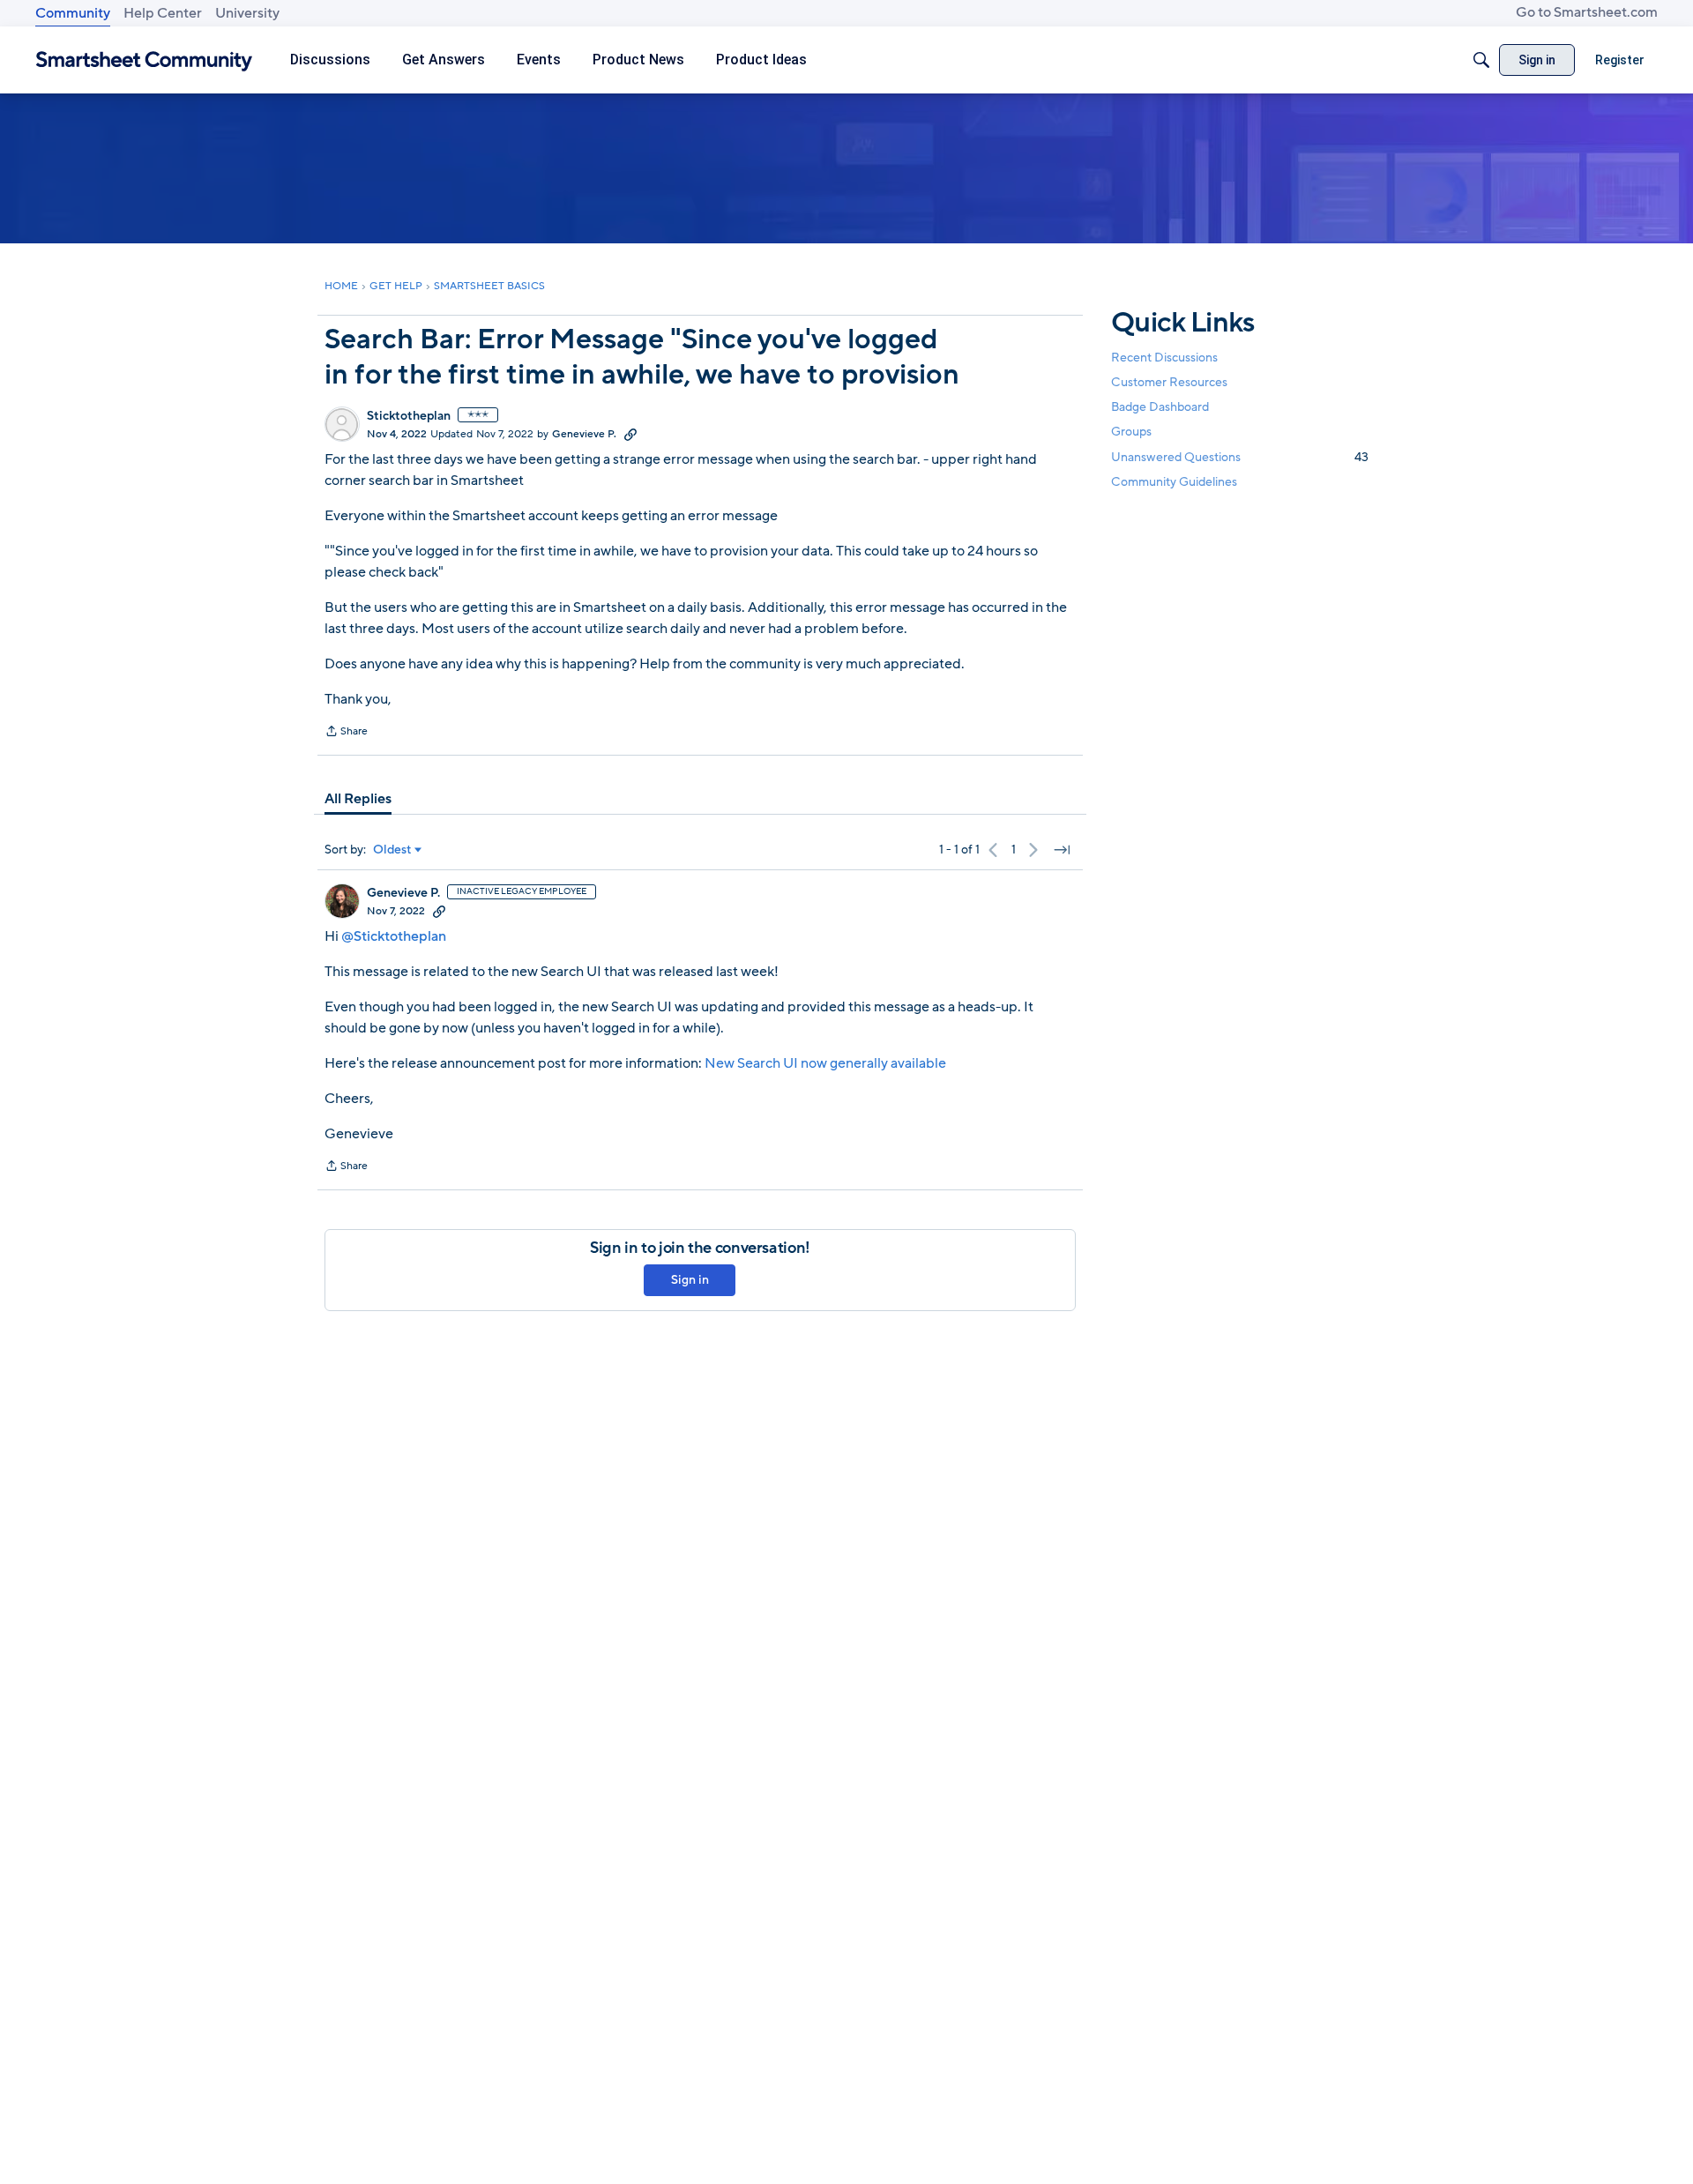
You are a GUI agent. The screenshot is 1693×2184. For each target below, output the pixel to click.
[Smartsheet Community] (144, 60)
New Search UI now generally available (825, 1063)
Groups (1131, 432)
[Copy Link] (630, 434)
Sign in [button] (690, 1280)
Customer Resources (1169, 382)
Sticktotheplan (409, 416)
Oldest (392, 850)
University (247, 13)
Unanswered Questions (1240, 457)
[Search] (1481, 60)
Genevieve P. (584, 434)
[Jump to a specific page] (1062, 850)
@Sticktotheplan (394, 936)
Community (73, 13)
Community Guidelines (1174, 482)
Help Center (163, 13)
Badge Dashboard (1160, 407)
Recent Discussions (1164, 358)
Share (346, 733)
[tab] (358, 799)
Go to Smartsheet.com (1587, 12)
